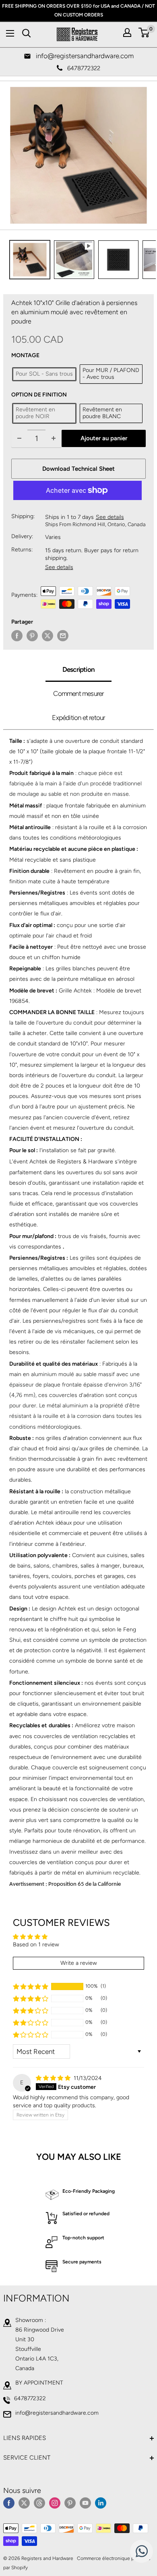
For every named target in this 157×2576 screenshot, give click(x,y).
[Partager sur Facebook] (17, 636)
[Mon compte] (127, 33)
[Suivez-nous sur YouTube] (85, 2503)
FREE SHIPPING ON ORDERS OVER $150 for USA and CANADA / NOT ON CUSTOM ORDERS (78, 10)
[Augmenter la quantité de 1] (54, 438)
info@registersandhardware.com (57, 2413)
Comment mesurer (78, 693)
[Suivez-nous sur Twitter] (24, 2503)
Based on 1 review (36, 1945)
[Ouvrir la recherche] (27, 33)
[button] (31, 1986)
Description (78, 669)
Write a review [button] (79, 1963)
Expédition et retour (78, 718)
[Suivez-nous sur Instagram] (55, 2503)
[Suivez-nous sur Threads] (39, 2503)
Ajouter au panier (104, 438)
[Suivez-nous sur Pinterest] (70, 2503)
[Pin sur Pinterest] (32, 636)
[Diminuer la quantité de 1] (19, 438)
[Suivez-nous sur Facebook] (9, 2503)
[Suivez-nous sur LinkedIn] (101, 2503)
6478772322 (30, 2398)
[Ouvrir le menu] (10, 33)
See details (110, 517)
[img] (54, 2078)
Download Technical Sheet (78, 469)
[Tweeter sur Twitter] (48, 636)
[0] (144, 33)
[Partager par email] (63, 636)
